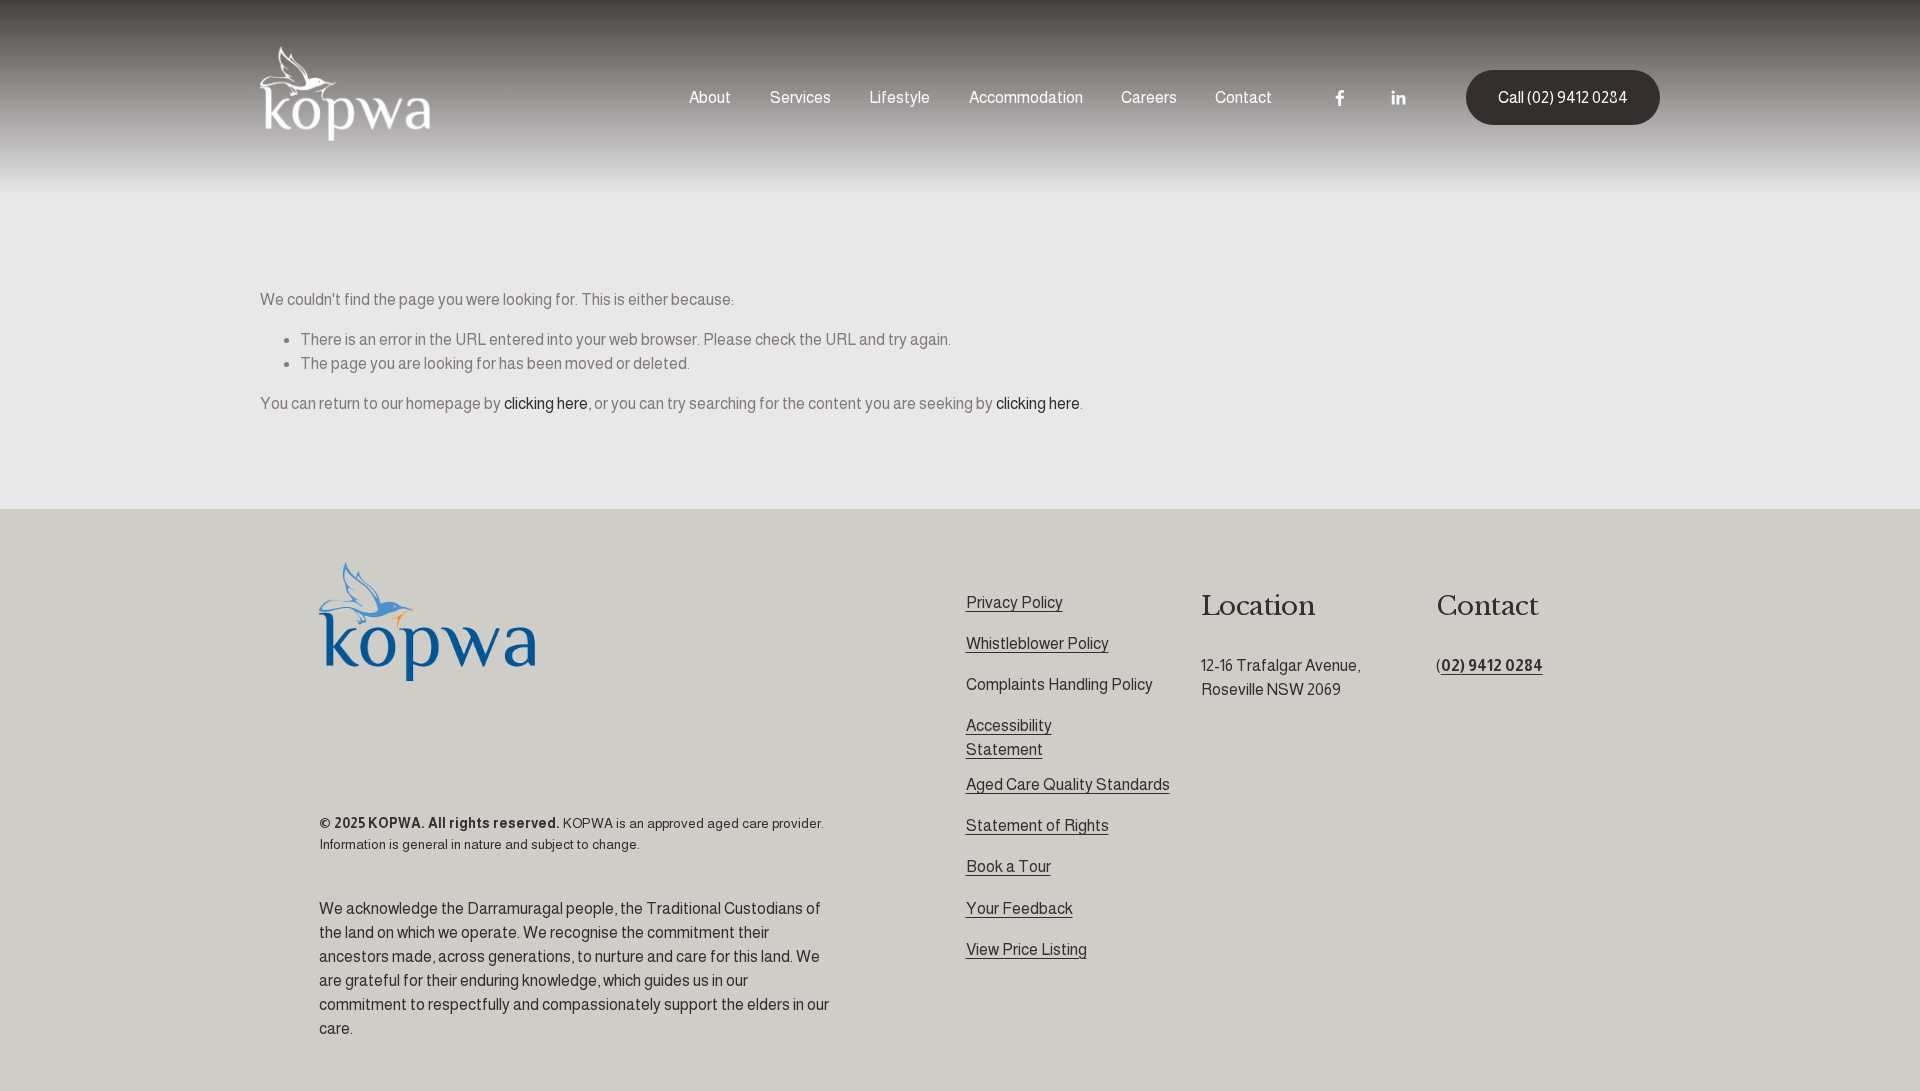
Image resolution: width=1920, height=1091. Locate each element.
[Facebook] (1340, 98)
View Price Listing (1026, 949)
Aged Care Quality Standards (1068, 784)
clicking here (546, 403)
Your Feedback (1019, 908)
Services (800, 97)
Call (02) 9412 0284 (1563, 97)
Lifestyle (899, 97)
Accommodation (1026, 97)
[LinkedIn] (1398, 98)
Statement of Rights (1037, 825)
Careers (1149, 97)
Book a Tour (1008, 866)
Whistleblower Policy (1037, 643)
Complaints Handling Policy (1059, 684)
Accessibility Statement (1009, 737)
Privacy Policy (1014, 602)
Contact (1243, 97)
